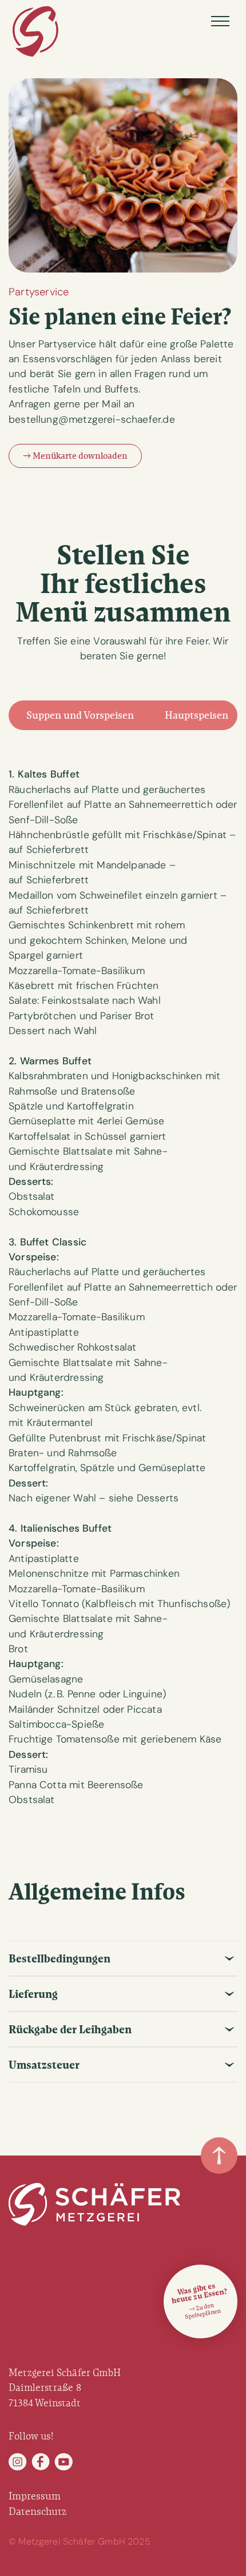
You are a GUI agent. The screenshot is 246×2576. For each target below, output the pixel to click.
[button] (220, 21)
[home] (35, 32)
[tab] (80, 716)
